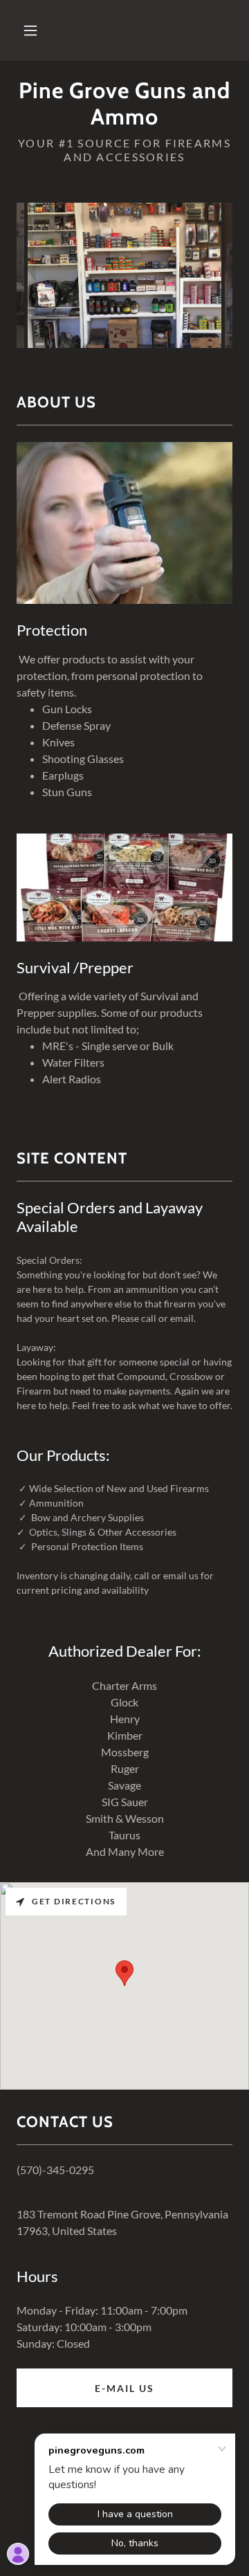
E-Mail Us (124, 2388)
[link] (124, 104)
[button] (30, 30)
